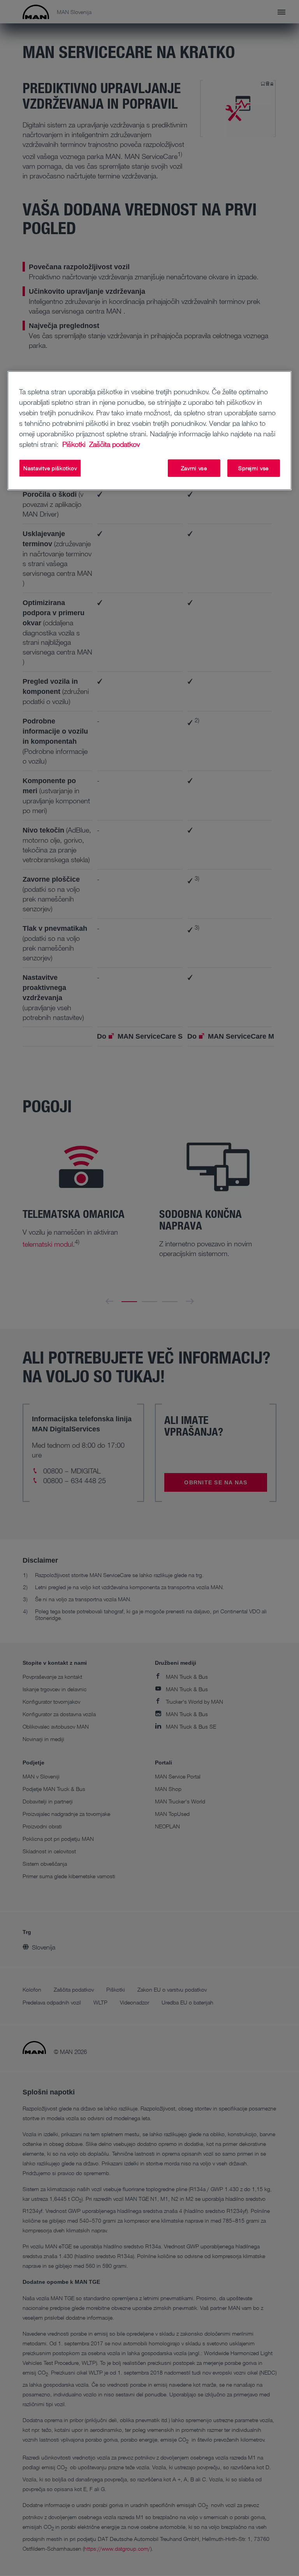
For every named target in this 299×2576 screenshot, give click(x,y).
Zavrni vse (194, 468)
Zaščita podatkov (114, 444)
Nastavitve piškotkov (50, 468)
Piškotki (75, 444)
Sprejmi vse (253, 468)
